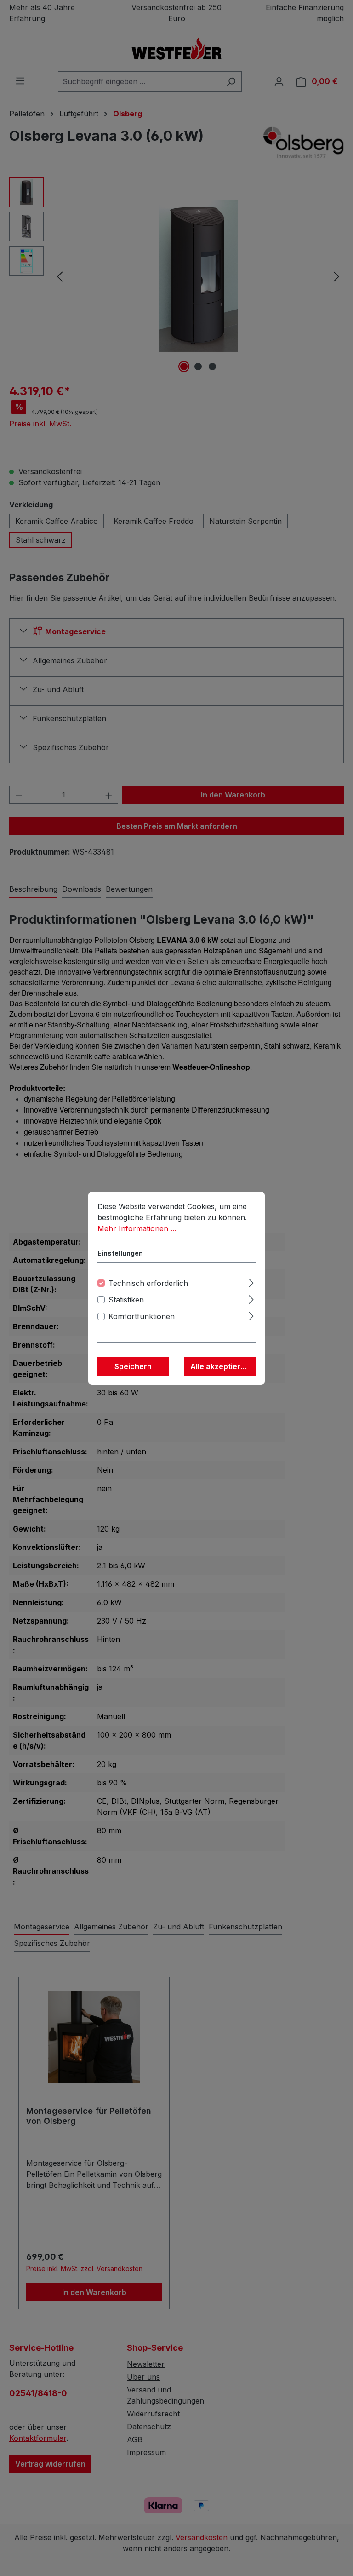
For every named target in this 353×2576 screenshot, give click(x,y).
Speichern (133, 1366)
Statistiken (126, 1300)
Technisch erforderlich (148, 1283)
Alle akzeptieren (220, 1366)
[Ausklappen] (251, 1282)
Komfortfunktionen (142, 1316)
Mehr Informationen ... (137, 1228)
